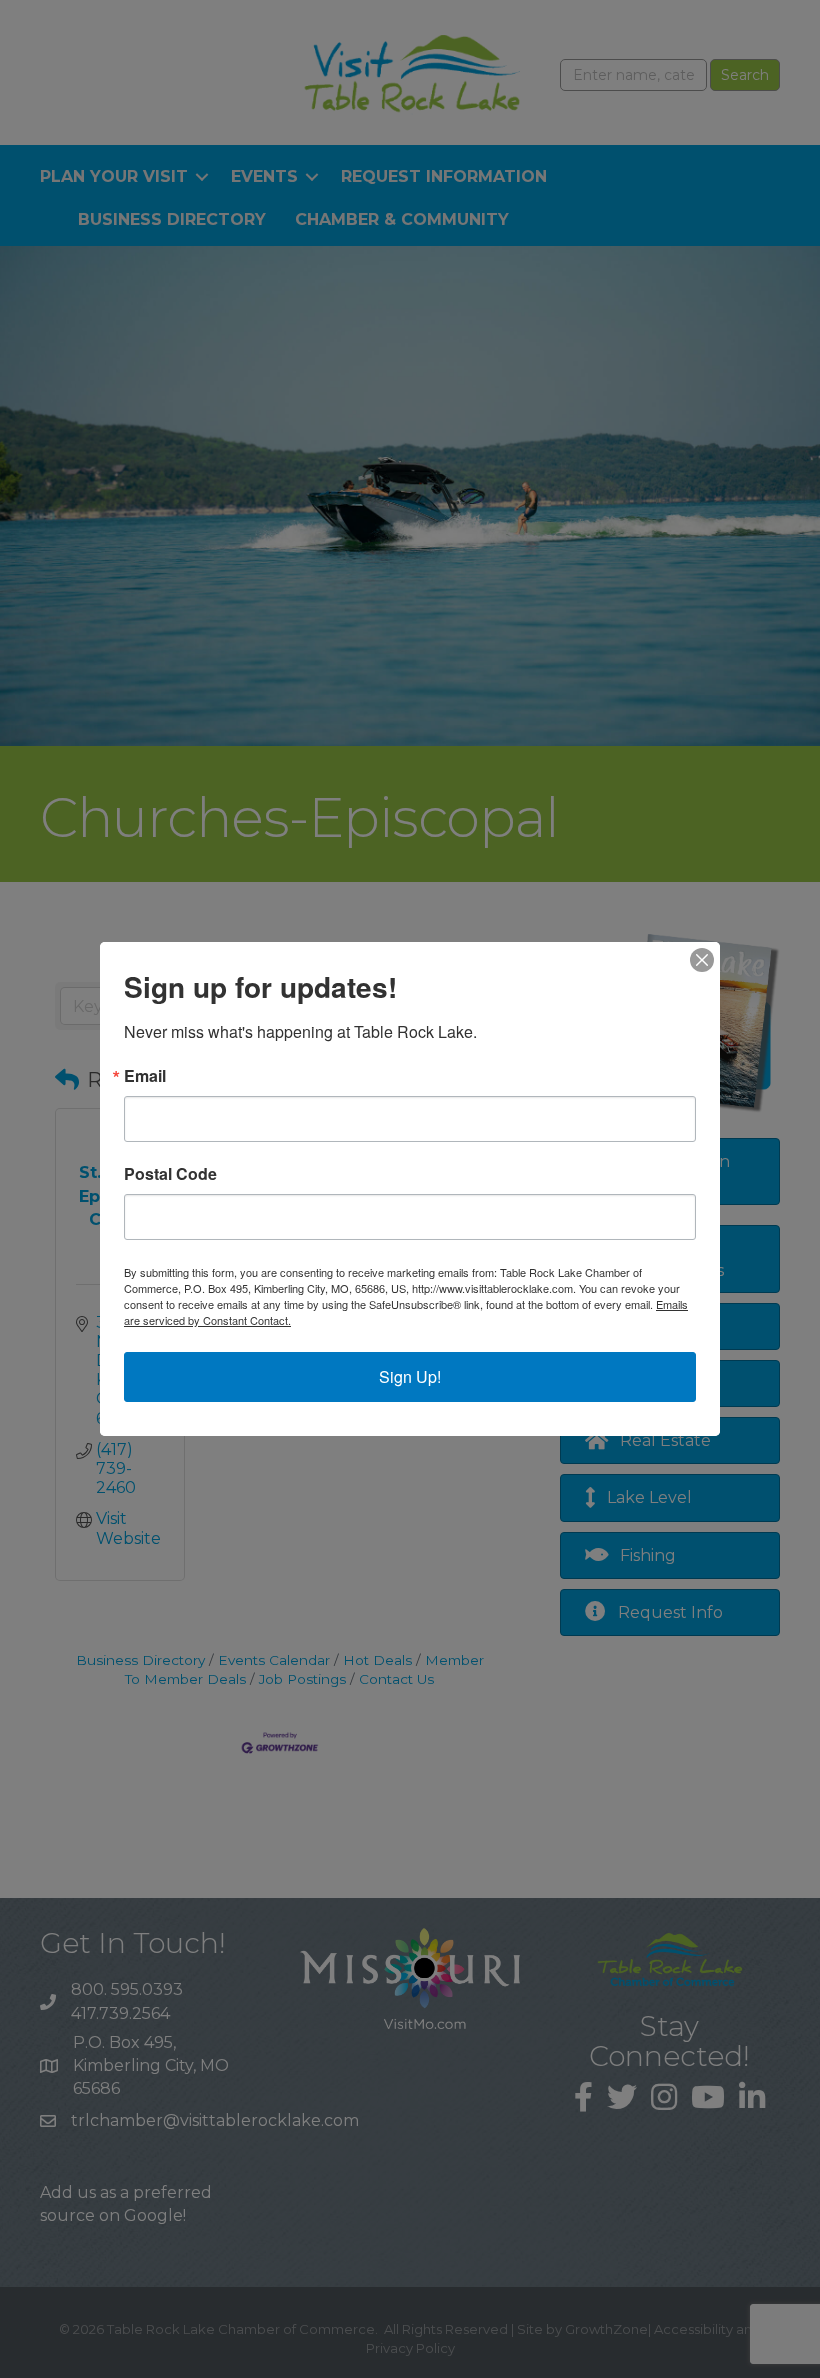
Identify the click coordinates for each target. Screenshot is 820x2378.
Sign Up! (410, 1376)
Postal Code (170, 1174)
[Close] (702, 960)
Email (145, 1076)
